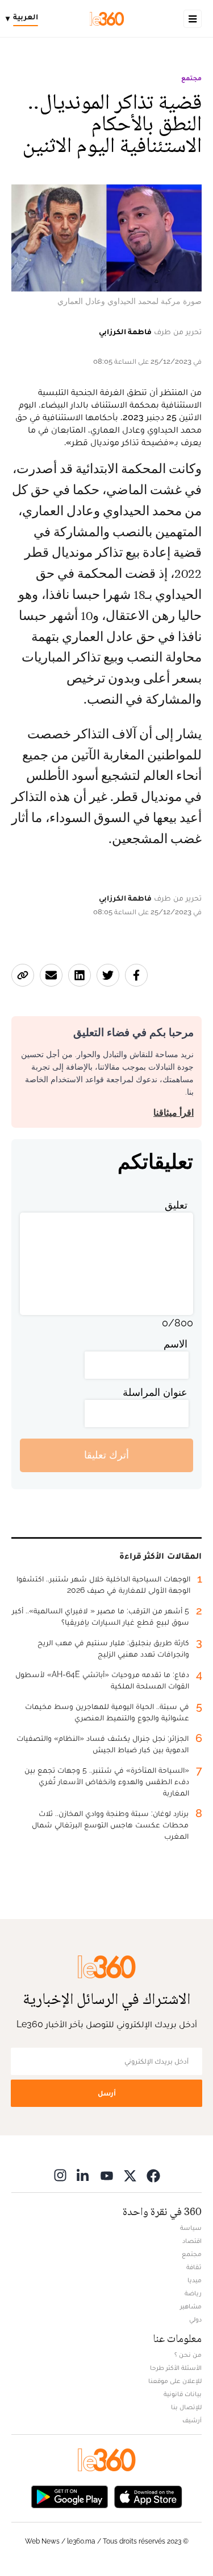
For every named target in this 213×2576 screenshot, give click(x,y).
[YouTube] (107, 2176)
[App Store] (148, 2496)
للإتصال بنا (186, 2407)
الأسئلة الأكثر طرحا (176, 2368)
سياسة (191, 2228)
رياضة (193, 2293)
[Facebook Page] (153, 2176)
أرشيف (192, 2420)
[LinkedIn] (83, 2176)
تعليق (176, 1205)
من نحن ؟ (188, 2355)
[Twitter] (130, 2176)
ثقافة (194, 2267)
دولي (195, 2319)
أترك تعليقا (106, 1455)
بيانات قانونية (183, 2394)
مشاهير (191, 2306)
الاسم (176, 1344)
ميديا (195, 2280)
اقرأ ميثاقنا (174, 1113)
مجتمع (191, 78)
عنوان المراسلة (155, 1392)
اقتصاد (192, 2241)
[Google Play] (69, 2496)
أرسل (107, 2093)
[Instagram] (60, 2176)
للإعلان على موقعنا (175, 2381)
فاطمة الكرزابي (125, 331)
